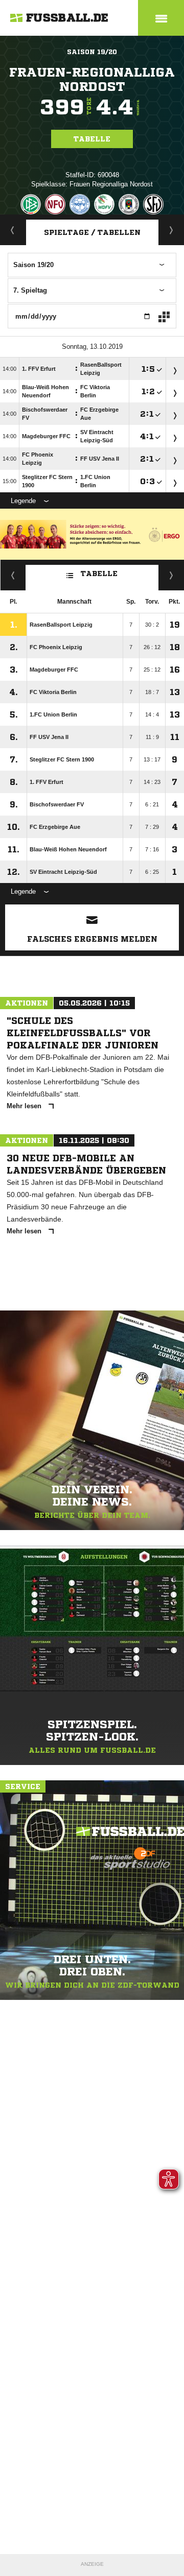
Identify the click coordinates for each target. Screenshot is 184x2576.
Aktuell (13, 230)
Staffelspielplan (171, 230)
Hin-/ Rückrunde (171, 575)
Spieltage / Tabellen (92, 232)
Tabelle (92, 139)
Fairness (13, 575)
